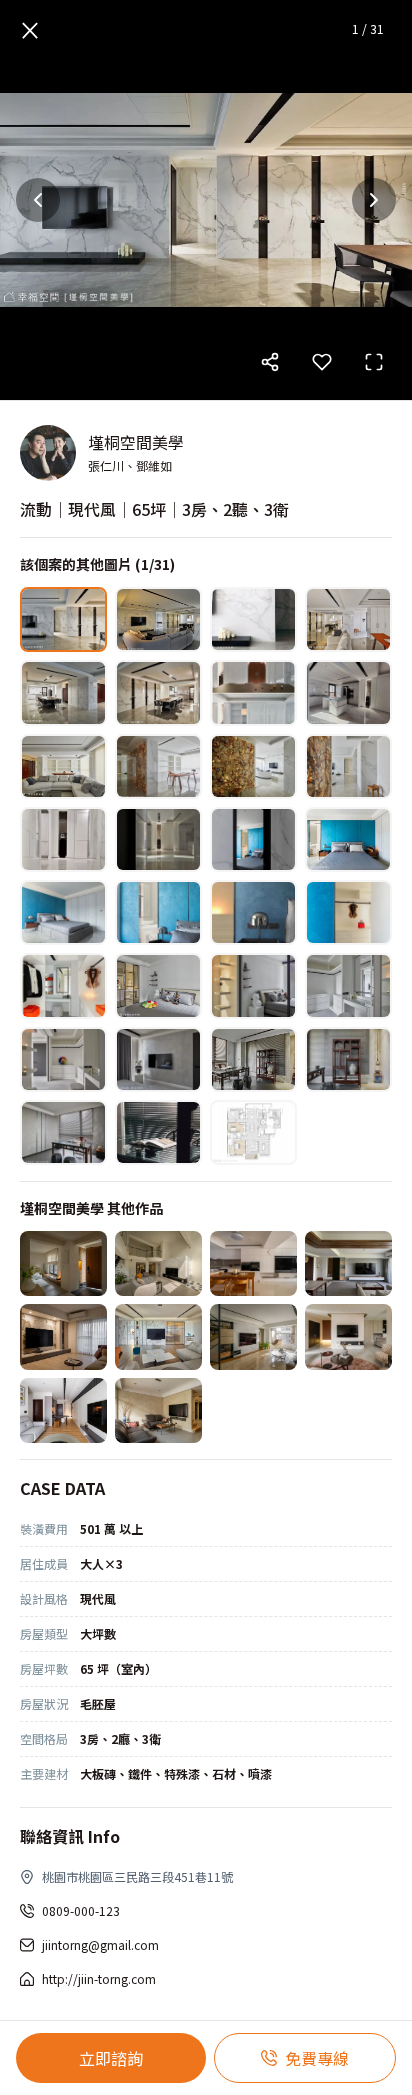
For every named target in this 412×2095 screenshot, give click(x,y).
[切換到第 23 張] (253, 985)
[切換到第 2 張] (158, 619)
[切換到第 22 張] (158, 985)
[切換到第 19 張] (253, 912)
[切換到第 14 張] (158, 839)
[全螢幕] (374, 362)
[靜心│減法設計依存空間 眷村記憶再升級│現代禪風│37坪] (158, 1410)
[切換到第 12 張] (348, 766)
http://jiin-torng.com (99, 1978)
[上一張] (38, 200)
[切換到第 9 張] (63, 766)
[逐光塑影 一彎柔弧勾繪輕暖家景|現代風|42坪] (253, 1336)
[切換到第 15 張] (253, 839)
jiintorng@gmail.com (100, 1944)
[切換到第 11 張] (253, 766)
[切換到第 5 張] (63, 692)
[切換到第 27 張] (253, 1059)
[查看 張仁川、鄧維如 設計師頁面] (48, 453)
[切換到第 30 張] (158, 1132)
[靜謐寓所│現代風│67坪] (158, 1263)
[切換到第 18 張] (158, 912)
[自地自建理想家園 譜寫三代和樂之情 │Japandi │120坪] (348, 1336)
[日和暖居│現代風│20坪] (348, 1263)
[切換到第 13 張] (63, 839)
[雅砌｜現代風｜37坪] (63, 1336)
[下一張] (374, 200)
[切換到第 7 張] (253, 692)
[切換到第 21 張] (63, 985)
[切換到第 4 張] (348, 619)
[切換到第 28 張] (348, 1059)
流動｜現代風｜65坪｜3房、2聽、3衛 (154, 509)
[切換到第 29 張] (63, 1132)
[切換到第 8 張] (348, 692)
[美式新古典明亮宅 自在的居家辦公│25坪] (158, 1336)
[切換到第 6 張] (158, 692)
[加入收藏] (322, 362)
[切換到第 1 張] (63, 619)
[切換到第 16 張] (348, 839)
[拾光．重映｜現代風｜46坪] (253, 1263)
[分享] (270, 362)
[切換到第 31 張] (253, 1132)
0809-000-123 (81, 1910)
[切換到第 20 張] (348, 912)
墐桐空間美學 (136, 442)
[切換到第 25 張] (63, 1059)
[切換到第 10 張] (158, 766)
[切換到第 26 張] (158, 1059)
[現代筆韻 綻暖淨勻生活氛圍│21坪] (63, 1410)
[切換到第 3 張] (253, 619)
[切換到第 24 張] (348, 985)
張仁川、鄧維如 (130, 465)
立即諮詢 (111, 2058)
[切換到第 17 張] (63, 912)
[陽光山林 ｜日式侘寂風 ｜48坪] (63, 1263)
